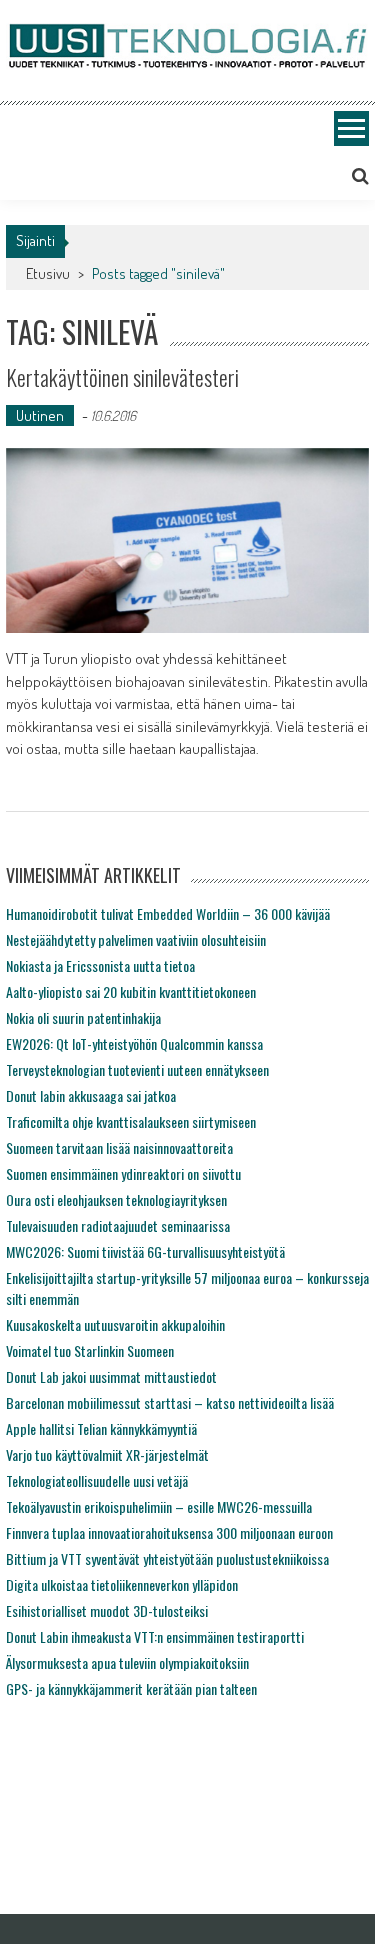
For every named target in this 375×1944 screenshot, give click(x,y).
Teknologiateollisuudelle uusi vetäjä (97, 1480)
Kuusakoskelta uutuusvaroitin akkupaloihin (115, 1324)
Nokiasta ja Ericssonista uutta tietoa (100, 965)
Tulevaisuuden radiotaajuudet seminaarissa (118, 1225)
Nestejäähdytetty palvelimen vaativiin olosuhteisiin (136, 939)
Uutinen (40, 415)
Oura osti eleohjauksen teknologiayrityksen (116, 1199)
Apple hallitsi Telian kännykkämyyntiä (101, 1428)
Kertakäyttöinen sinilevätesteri (122, 377)
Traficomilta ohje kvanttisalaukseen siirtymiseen (131, 1121)
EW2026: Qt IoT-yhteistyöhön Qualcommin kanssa (134, 1043)
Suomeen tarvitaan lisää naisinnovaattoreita (119, 1147)
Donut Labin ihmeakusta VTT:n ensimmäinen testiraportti (155, 1636)
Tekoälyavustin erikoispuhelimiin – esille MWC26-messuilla (159, 1506)
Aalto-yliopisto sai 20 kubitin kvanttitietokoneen (131, 991)
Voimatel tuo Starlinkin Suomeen (90, 1350)
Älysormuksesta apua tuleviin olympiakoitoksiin (127, 1662)
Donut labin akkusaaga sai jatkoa (91, 1095)
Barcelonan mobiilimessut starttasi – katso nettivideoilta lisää (170, 1402)
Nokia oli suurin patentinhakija (83, 1017)
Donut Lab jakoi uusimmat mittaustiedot (111, 1376)
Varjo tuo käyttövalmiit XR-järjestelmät (107, 1454)
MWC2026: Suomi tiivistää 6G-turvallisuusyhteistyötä (145, 1251)
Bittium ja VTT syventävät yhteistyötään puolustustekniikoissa (167, 1558)
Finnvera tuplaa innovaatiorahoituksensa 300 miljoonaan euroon (169, 1532)
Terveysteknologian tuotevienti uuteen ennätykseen (137, 1069)
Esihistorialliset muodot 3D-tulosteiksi (107, 1610)
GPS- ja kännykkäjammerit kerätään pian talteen (131, 1688)
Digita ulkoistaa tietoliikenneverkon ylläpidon (122, 1584)
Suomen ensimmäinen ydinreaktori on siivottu (123, 1173)
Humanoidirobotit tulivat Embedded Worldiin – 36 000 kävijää (168, 913)
